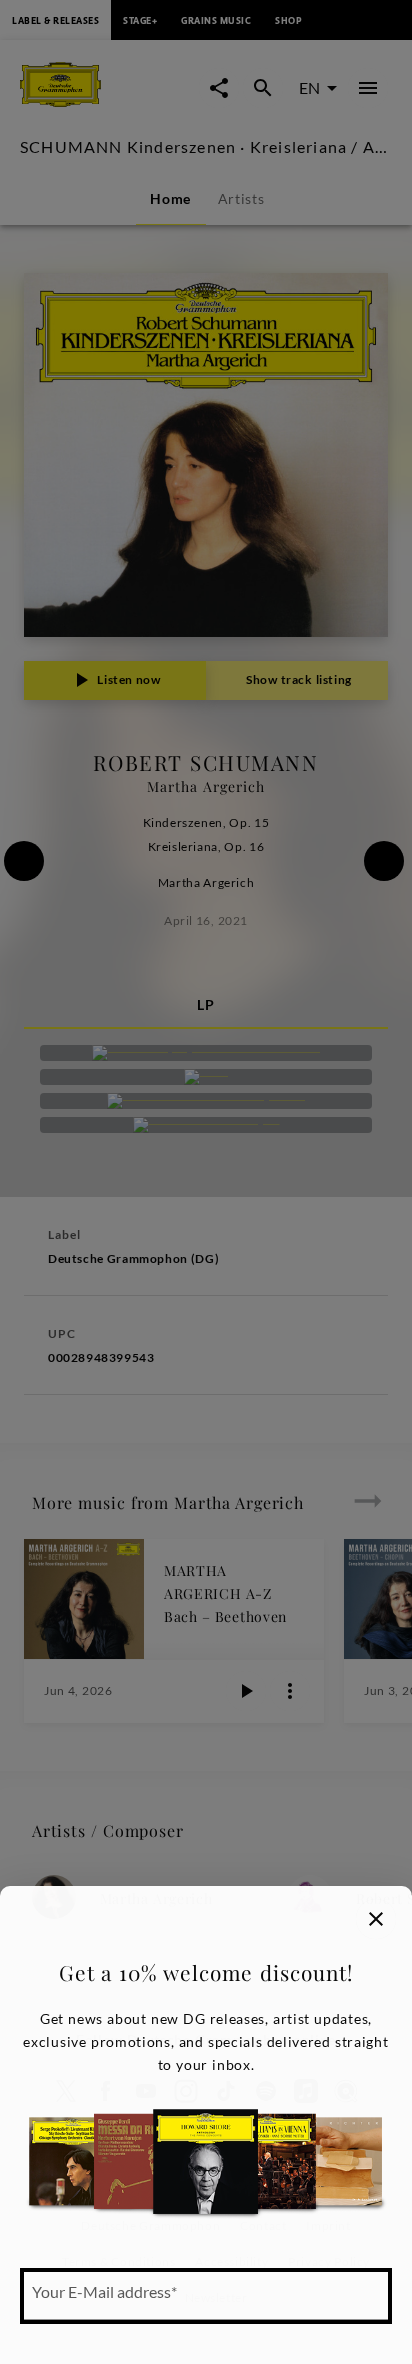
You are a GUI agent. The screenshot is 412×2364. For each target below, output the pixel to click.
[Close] (376, 1919)
